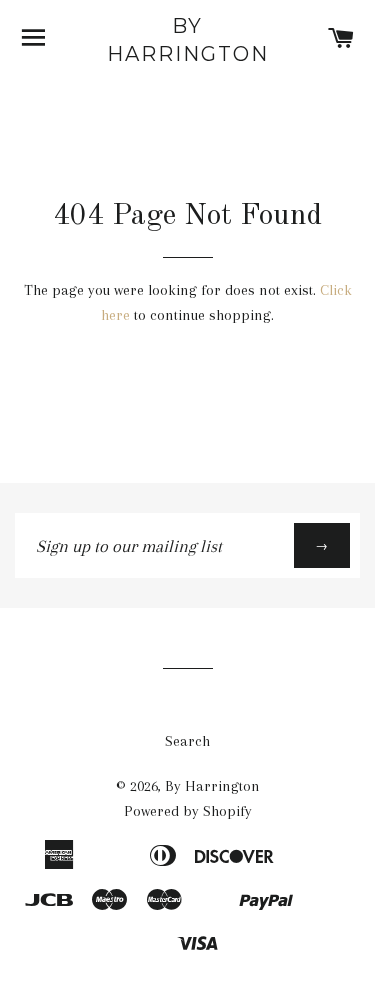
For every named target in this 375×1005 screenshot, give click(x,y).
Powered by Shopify (188, 811)
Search (187, 741)
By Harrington (188, 40)
